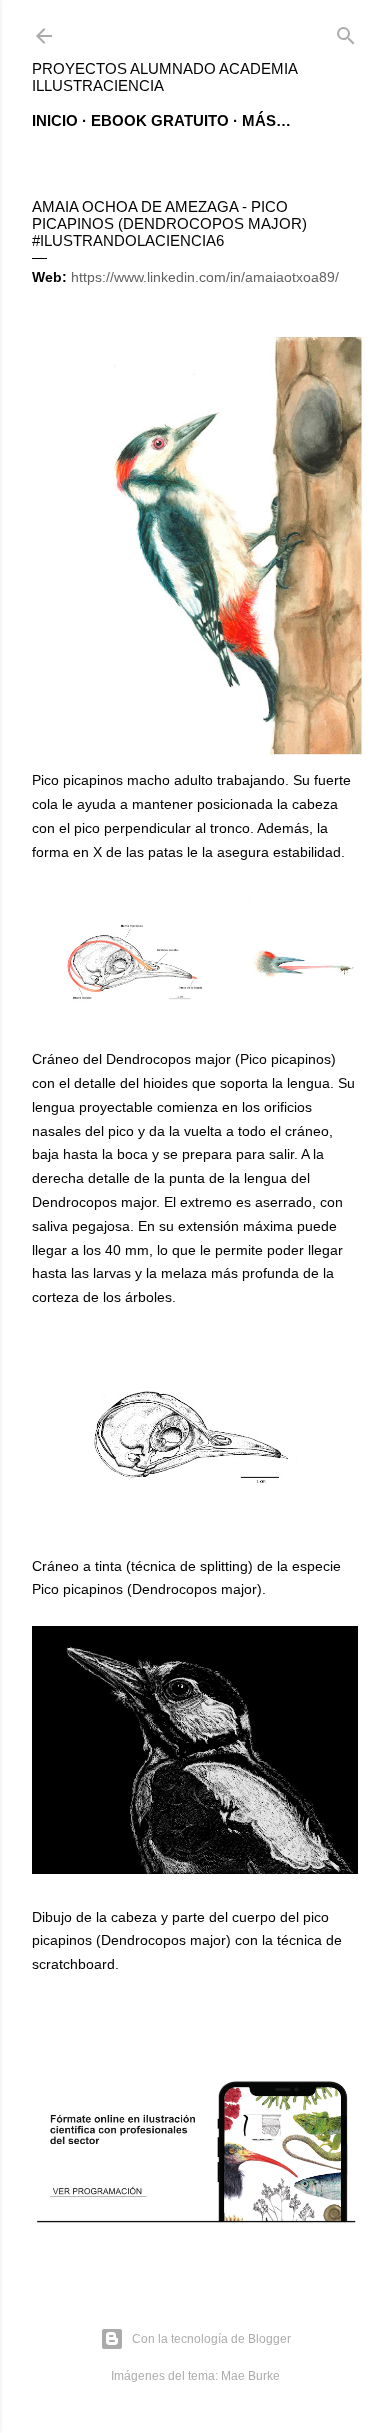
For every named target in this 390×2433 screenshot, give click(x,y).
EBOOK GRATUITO (160, 120)
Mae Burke (250, 2376)
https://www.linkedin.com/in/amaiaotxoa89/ (205, 277)
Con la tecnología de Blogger (211, 2339)
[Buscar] (346, 31)
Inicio (55, 120)
